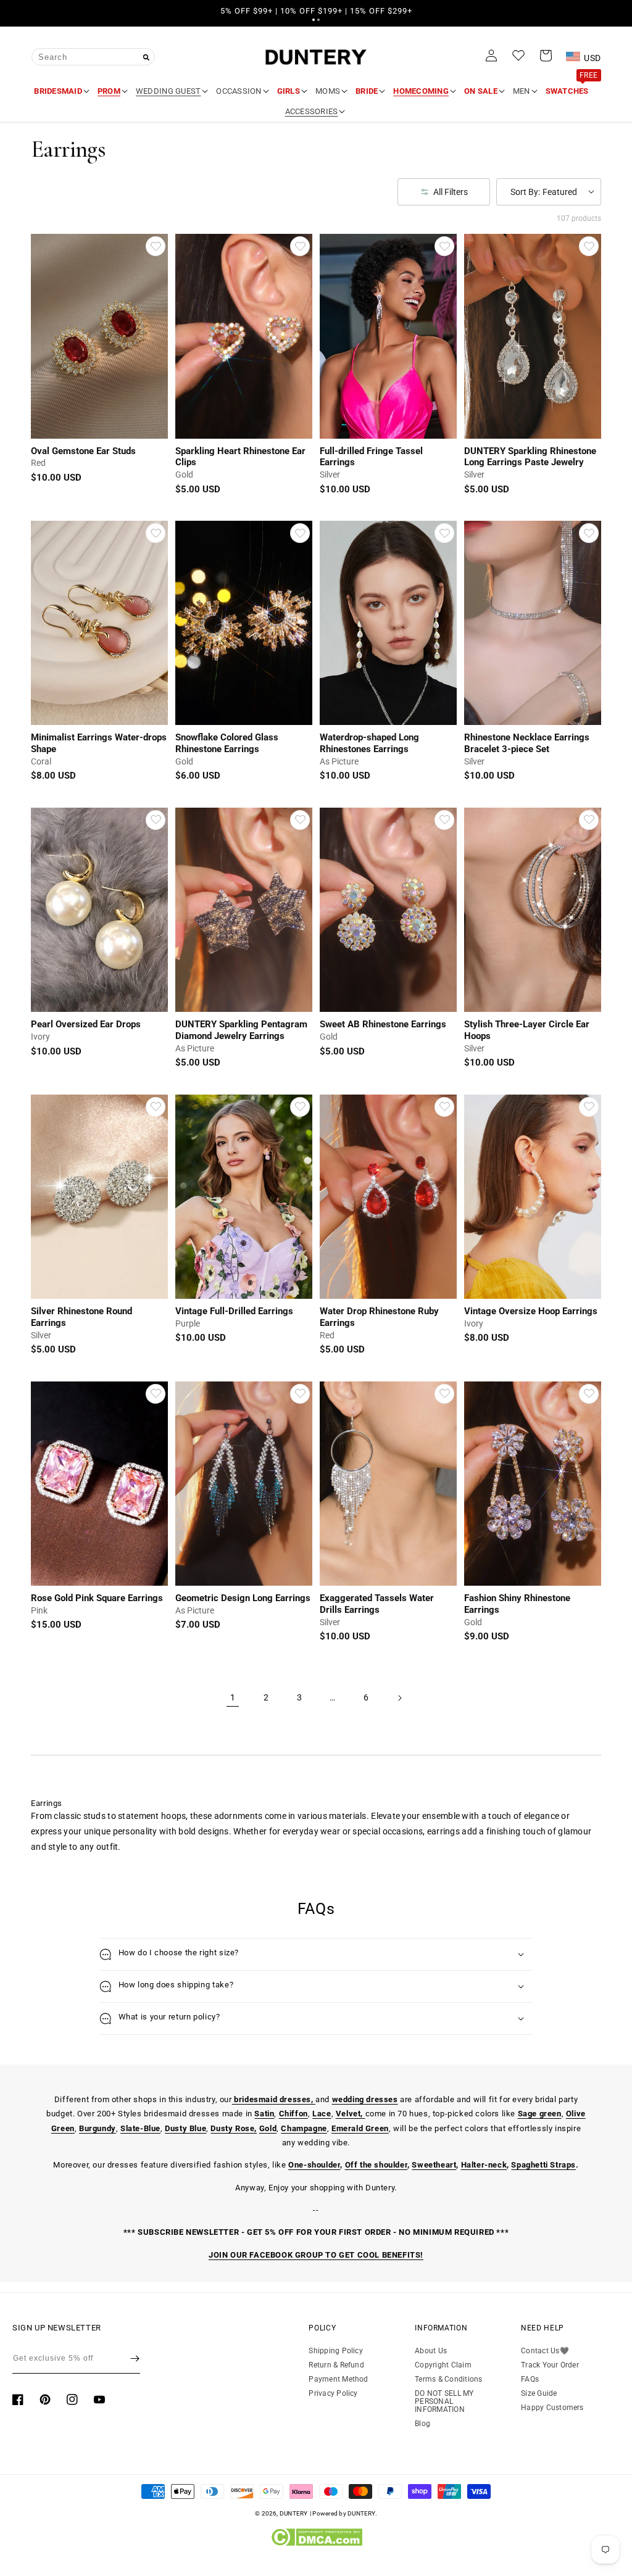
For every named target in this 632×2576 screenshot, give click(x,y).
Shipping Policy (336, 2351)
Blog (422, 2424)
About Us (431, 2351)
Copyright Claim (443, 2365)
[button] (314, 20)
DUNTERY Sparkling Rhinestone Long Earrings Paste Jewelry (530, 457)
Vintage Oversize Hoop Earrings (531, 1311)
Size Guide (539, 2393)
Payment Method (338, 2379)
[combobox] (93, 57)
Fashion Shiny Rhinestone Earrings (517, 1604)
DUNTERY (294, 2513)
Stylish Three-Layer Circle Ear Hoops (527, 1030)
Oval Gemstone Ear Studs (83, 451)
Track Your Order (550, 2365)
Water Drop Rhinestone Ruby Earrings (379, 1317)
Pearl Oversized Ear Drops (86, 1024)
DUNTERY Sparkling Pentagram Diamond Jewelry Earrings (241, 1030)
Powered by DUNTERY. (345, 2513)
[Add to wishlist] (156, 246)
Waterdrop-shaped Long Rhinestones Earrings (369, 743)
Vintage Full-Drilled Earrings (234, 1311)
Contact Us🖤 (545, 2351)
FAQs (530, 2379)
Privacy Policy (333, 2393)
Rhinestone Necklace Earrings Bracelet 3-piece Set (527, 743)
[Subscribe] (135, 2359)
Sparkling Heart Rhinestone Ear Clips (240, 457)
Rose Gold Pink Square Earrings (97, 1598)
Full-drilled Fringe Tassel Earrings (371, 457)
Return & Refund (336, 2365)
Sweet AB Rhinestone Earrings (383, 1024)
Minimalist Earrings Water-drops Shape (99, 743)
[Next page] (399, 1698)
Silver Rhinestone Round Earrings (81, 1317)
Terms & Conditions (448, 2379)
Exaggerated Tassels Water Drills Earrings (377, 1604)
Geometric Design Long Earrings (243, 1598)
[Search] (146, 57)
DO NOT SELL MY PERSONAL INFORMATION (444, 2401)
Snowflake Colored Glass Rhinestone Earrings (227, 743)
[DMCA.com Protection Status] (316, 2543)
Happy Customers (552, 2408)
